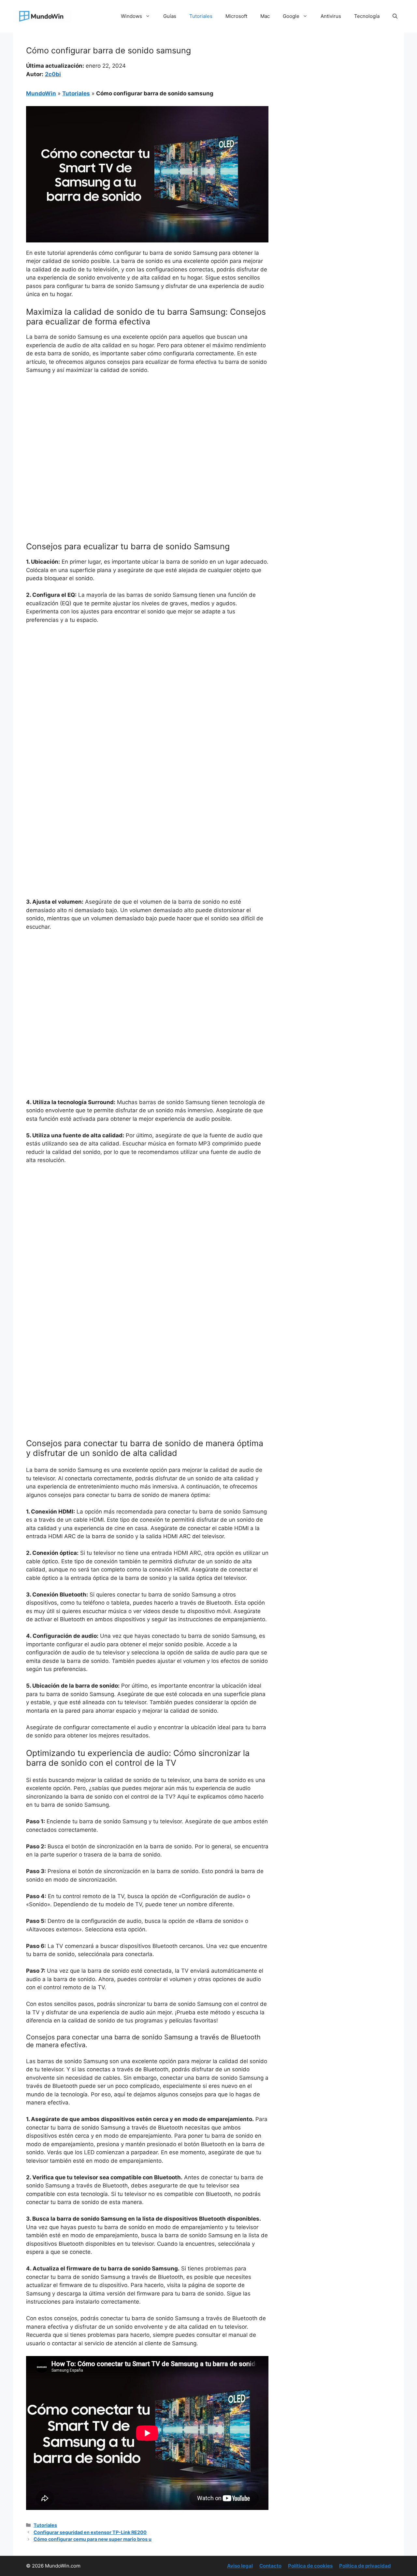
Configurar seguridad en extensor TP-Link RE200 (90, 2532)
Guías (170, 16)
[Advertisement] (147, 428)
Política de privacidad (365, 2566)
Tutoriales (201, 16)
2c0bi (53, 74)
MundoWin (41, 93)
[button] (395, 16)
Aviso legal (240, 2566)
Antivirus (331, 16)
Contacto (270, 2566)
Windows (131, 16)
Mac (265, 16)
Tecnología (367, 16)
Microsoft (236, 16)
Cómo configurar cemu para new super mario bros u (93, 2539)
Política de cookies (310, 2566)
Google (291, 16)
